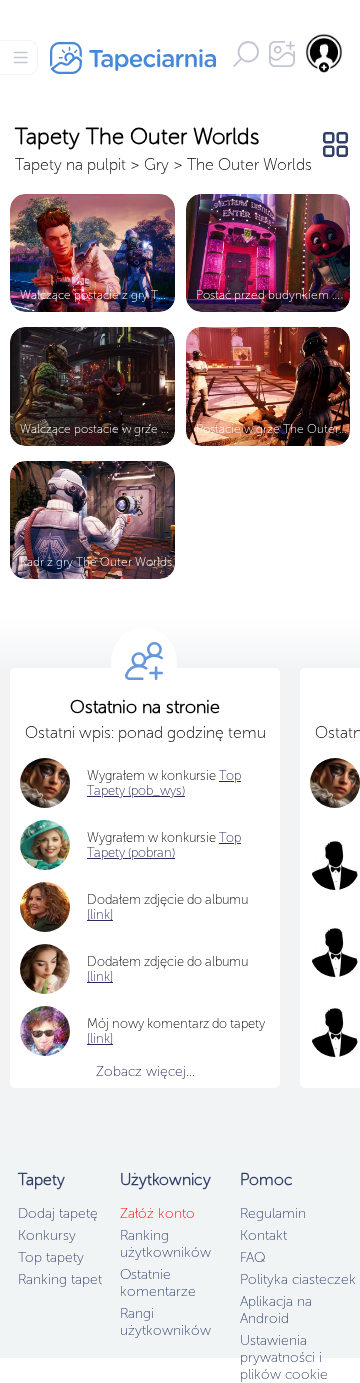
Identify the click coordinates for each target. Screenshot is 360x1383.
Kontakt (263, 1235)
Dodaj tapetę (58, 1213)
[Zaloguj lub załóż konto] (325, 53)
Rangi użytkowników (165, 1322)
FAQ (252, 1257)
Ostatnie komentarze (158, 1283)
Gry (156, 164)
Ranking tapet (60, 1279)
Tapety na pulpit (70, 164)
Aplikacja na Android (276, 1310)
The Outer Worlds (249, 164)
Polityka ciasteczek (298, 1279)
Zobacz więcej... (145, 1071)
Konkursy (47, 1235)
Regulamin (273, 1213)
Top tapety (51, 1257)
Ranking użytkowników (165, 1244)
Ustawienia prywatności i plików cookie (284, 1357)
